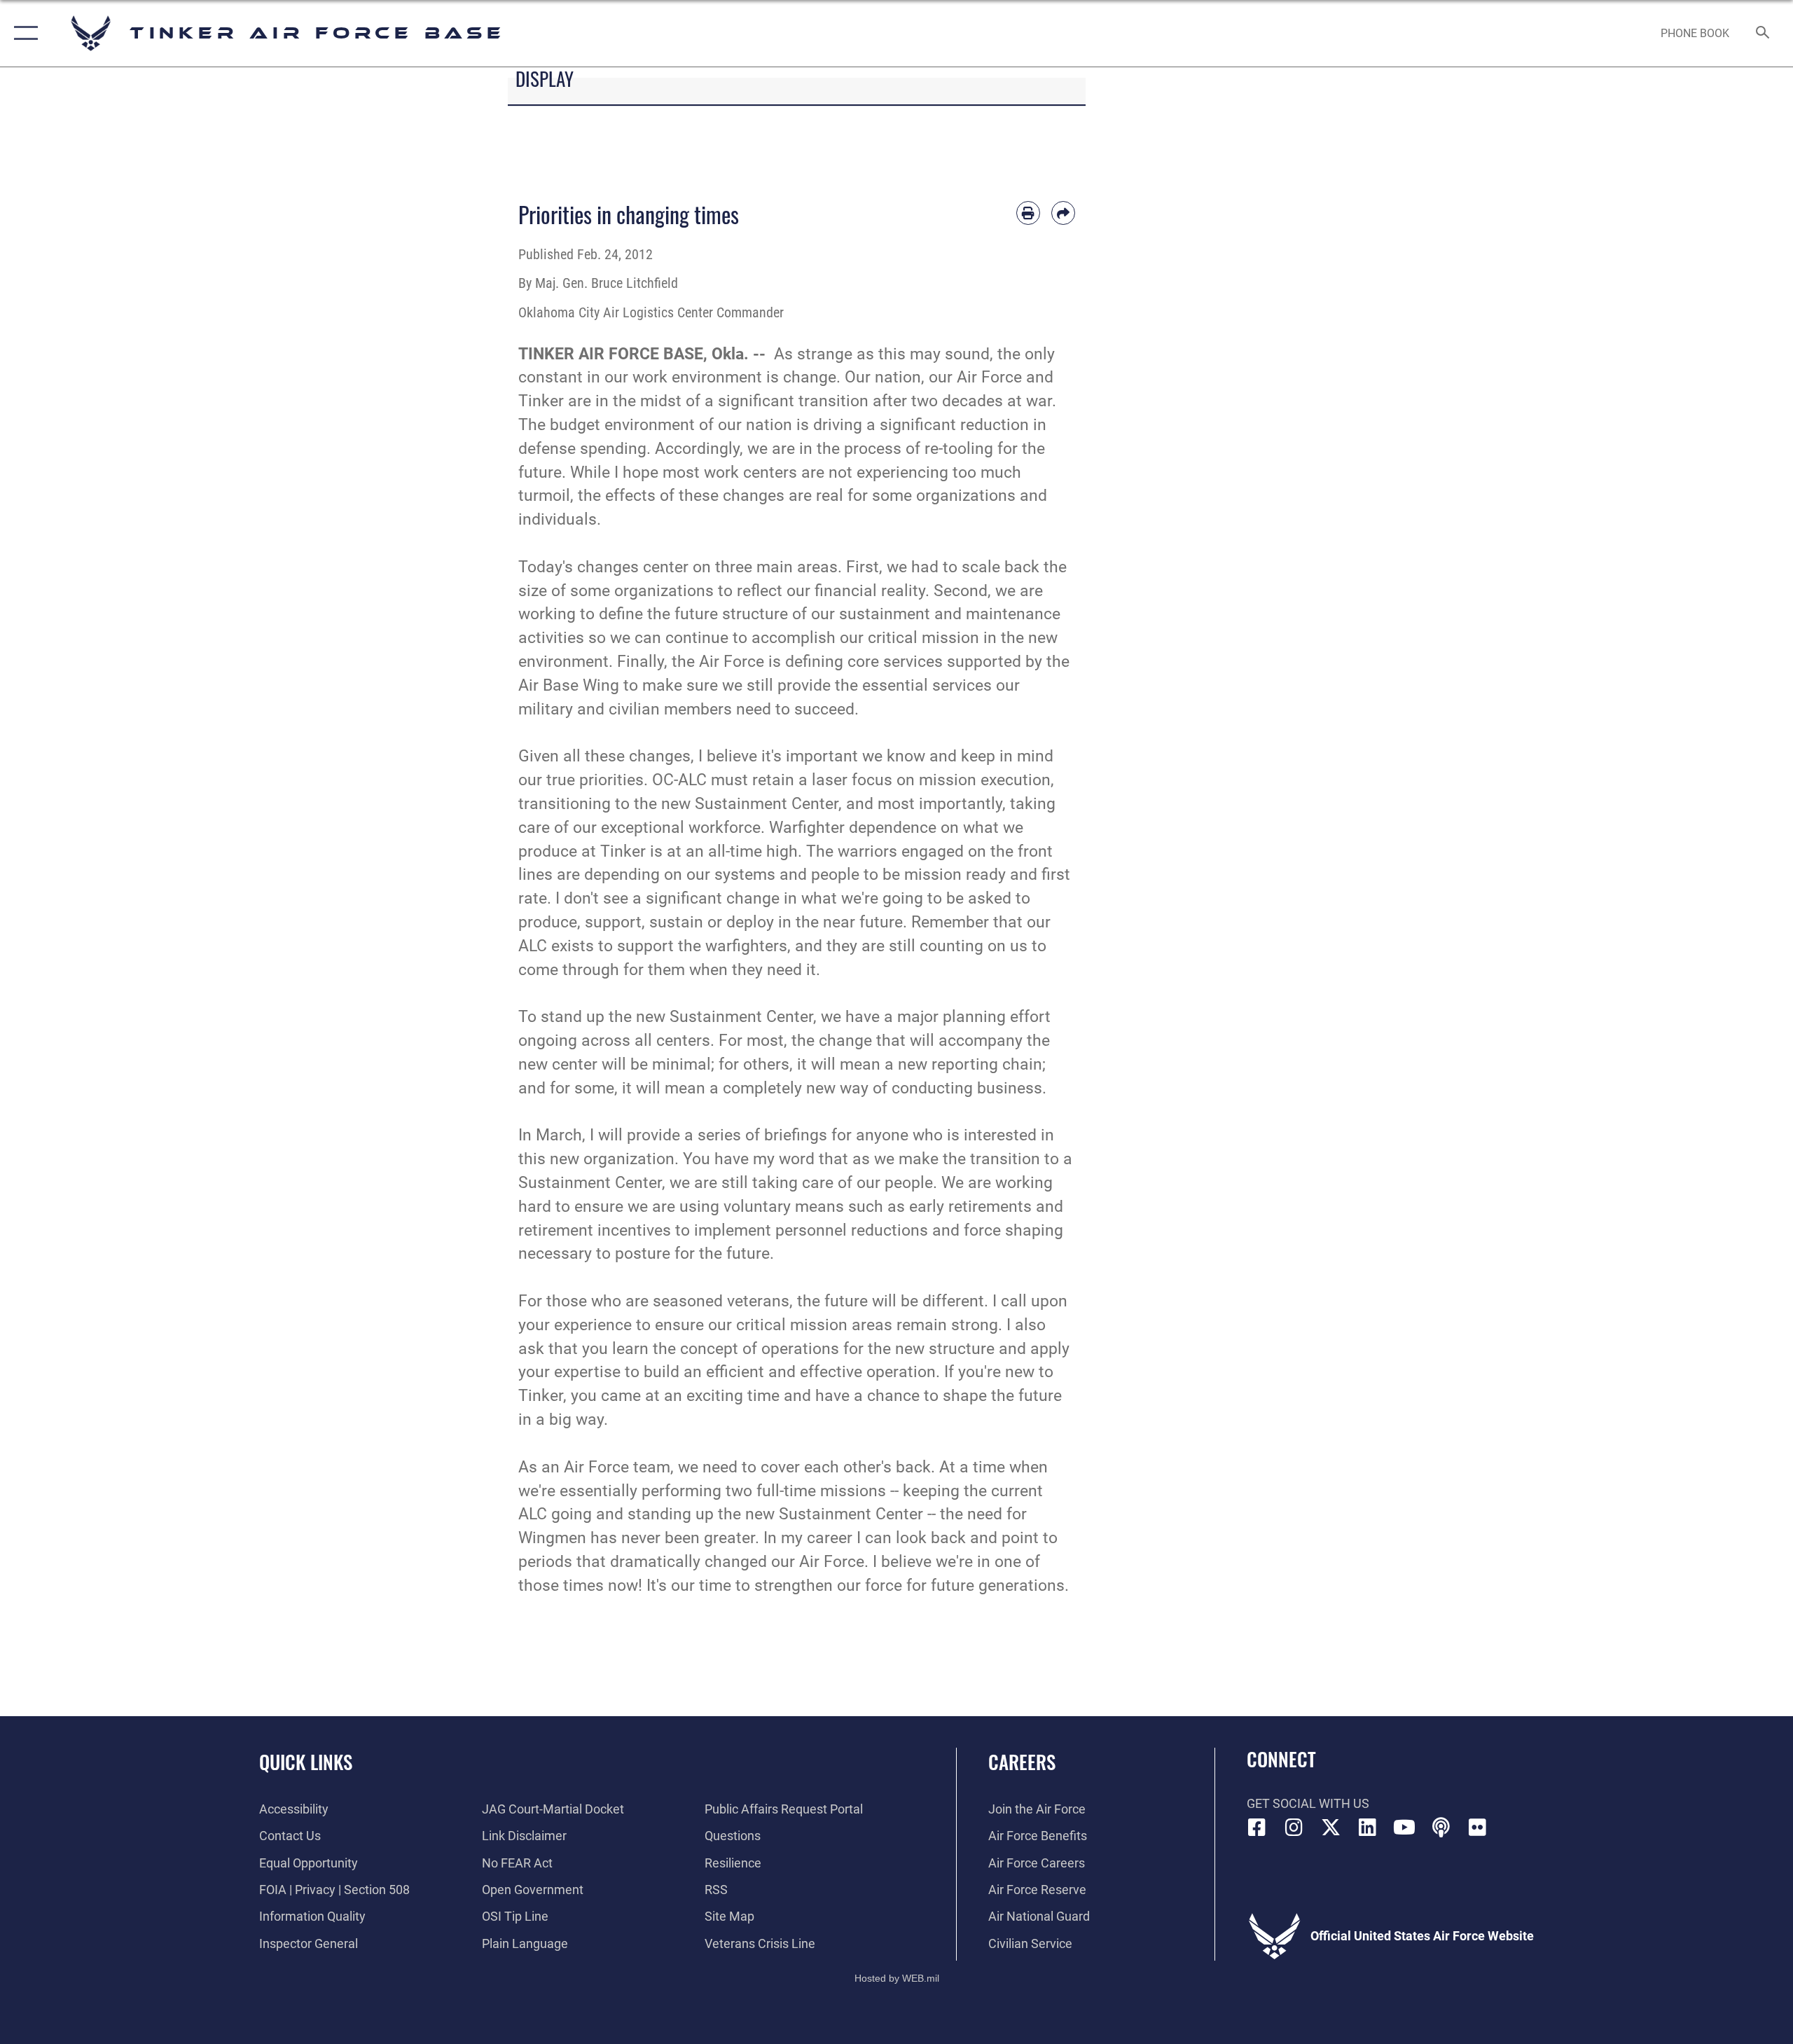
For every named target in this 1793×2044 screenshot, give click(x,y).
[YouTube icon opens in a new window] (1404, 1828)
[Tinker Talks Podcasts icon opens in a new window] (1441, 1828)
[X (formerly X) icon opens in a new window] (1331, 1828)
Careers (1022, 1762)
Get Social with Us (1308, 1803)
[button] (23, 33)
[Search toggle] (1763, 34)
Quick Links (306, 1762)
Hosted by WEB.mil (897, 1978)
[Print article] (1028, 213)
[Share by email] (1063, 213)
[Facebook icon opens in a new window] (1257, 1828)
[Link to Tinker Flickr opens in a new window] (1478, 1828)
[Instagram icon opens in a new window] (1294, 1828)
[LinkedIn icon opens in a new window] (1367, 1828)
